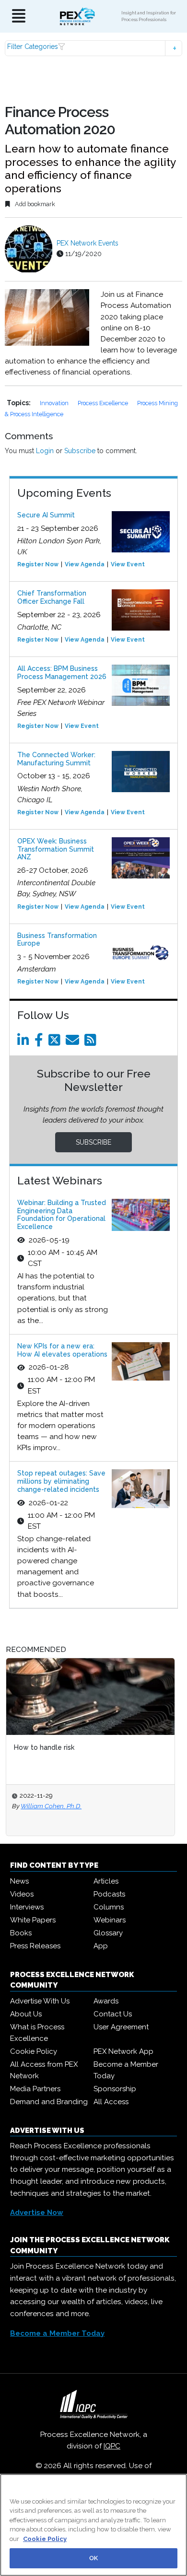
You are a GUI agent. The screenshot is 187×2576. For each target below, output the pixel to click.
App (101, 1946)
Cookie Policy (34, 2051)
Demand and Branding (49, 2102)
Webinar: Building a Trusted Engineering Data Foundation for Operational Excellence (62, 1215)
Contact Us (113, 2014)
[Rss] (92, 1042)
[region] (93, 2525)
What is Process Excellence (37, 2033)
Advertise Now (37, 2213)
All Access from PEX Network (44, 2070)
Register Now (38, 564)
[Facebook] (41, 1042)
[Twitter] (56, 1042)
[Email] (74, 1042)
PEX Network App (123, 2051)
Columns (109, 1907)
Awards (106, 2001)
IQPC (112, 2446)
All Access (111, 2102)
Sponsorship (115, 2089)
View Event (128, 564)
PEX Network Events (88, 243)
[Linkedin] (25, 1042)
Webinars (110, 1920)
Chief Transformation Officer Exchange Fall (52, 597)
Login (45, 451)
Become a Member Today (126, 2070)
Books (21, 1933)
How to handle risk (44, 1747)
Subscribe (80, 451)
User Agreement (121, 2027)
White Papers (33, 1920)
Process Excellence (104, 403)
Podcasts (109, 1894)
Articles (106, 1881)
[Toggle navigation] (19, 17)
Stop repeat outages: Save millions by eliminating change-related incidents (61, 1481)
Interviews (27, 1907)
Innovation (55, 403)
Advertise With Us (40, 2001)
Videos (22, 1894)
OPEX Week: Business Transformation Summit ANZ (56, 849)
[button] (94, 48)
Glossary (108, 1933)
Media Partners (35, 2089)
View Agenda (85, 564)
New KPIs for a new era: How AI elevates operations (62, 1350)
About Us (26, 2014)
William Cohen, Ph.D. (51, 1806)
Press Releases (35, 1946)
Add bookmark (34, 204)
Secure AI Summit (46, 515)
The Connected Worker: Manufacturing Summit (56, 759)
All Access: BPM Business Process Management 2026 (62, 673)
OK (93, 2558)
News (19, 1881)
